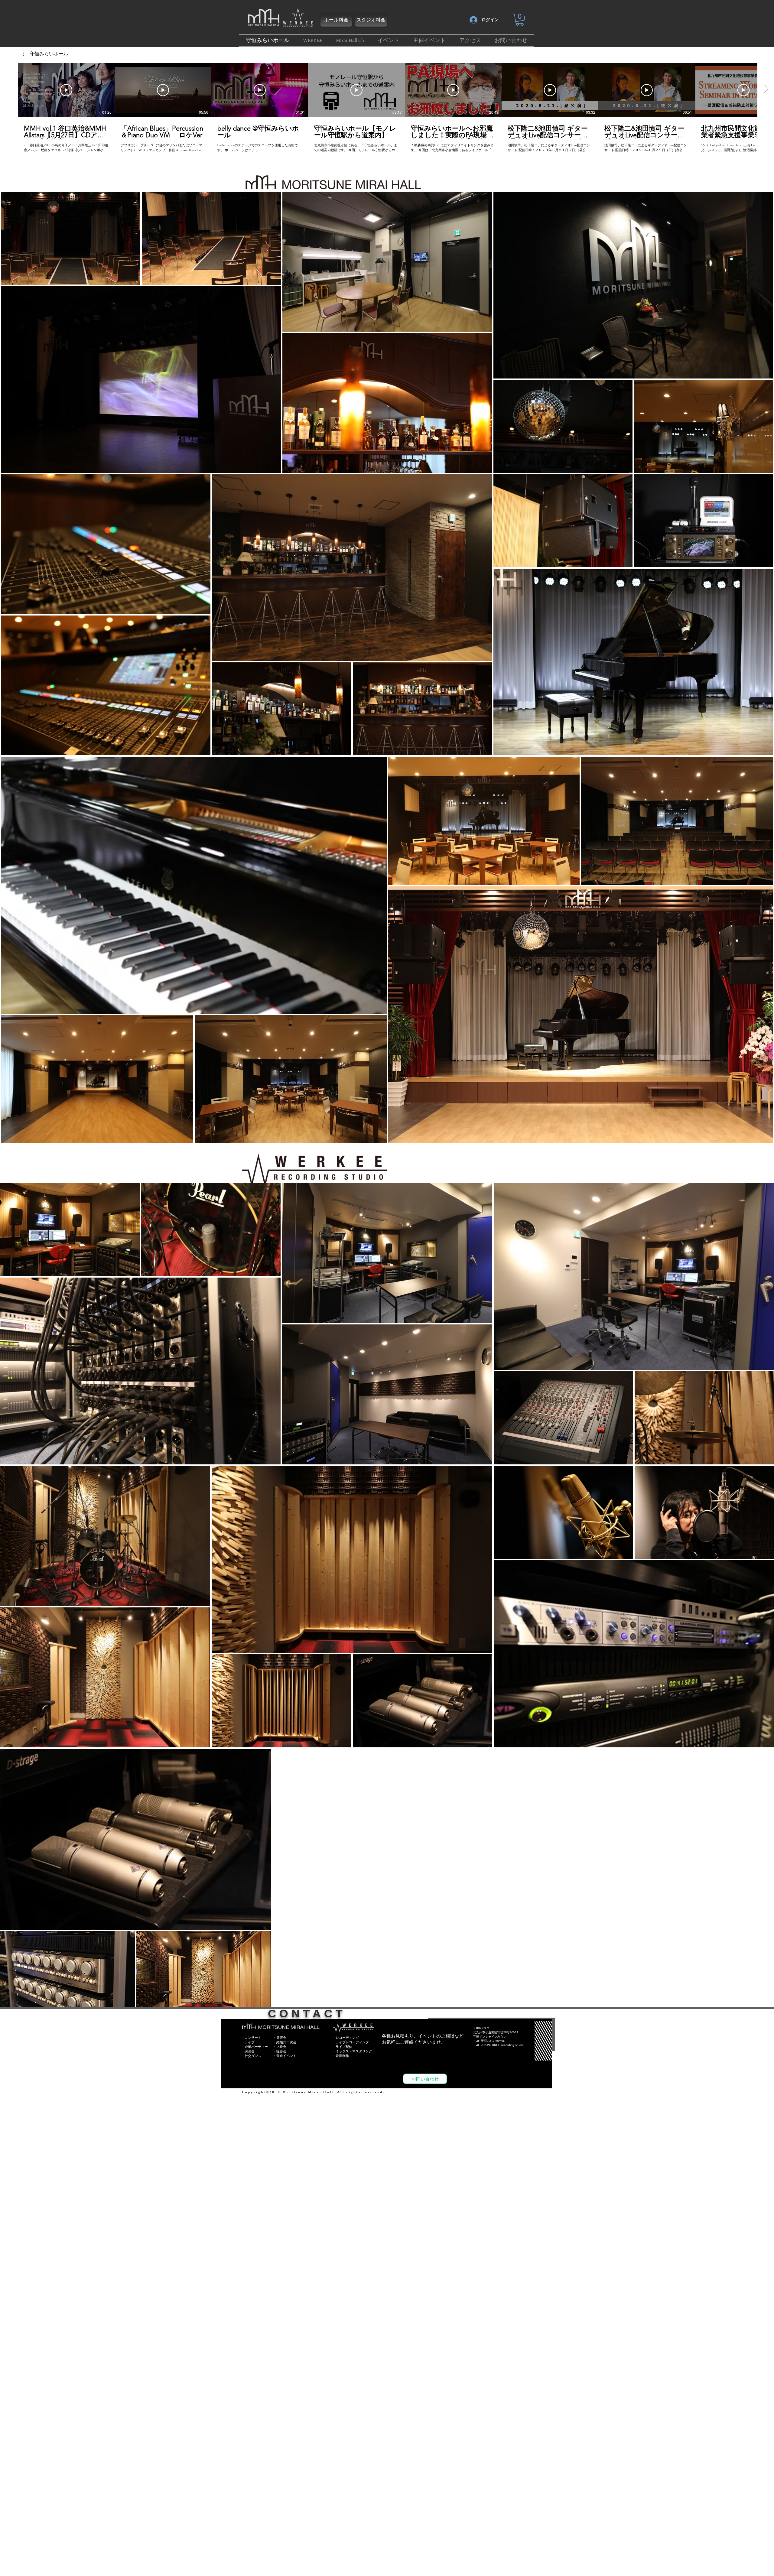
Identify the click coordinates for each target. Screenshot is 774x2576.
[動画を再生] (66, 90)
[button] (520, 20)
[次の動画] (766, 89)
